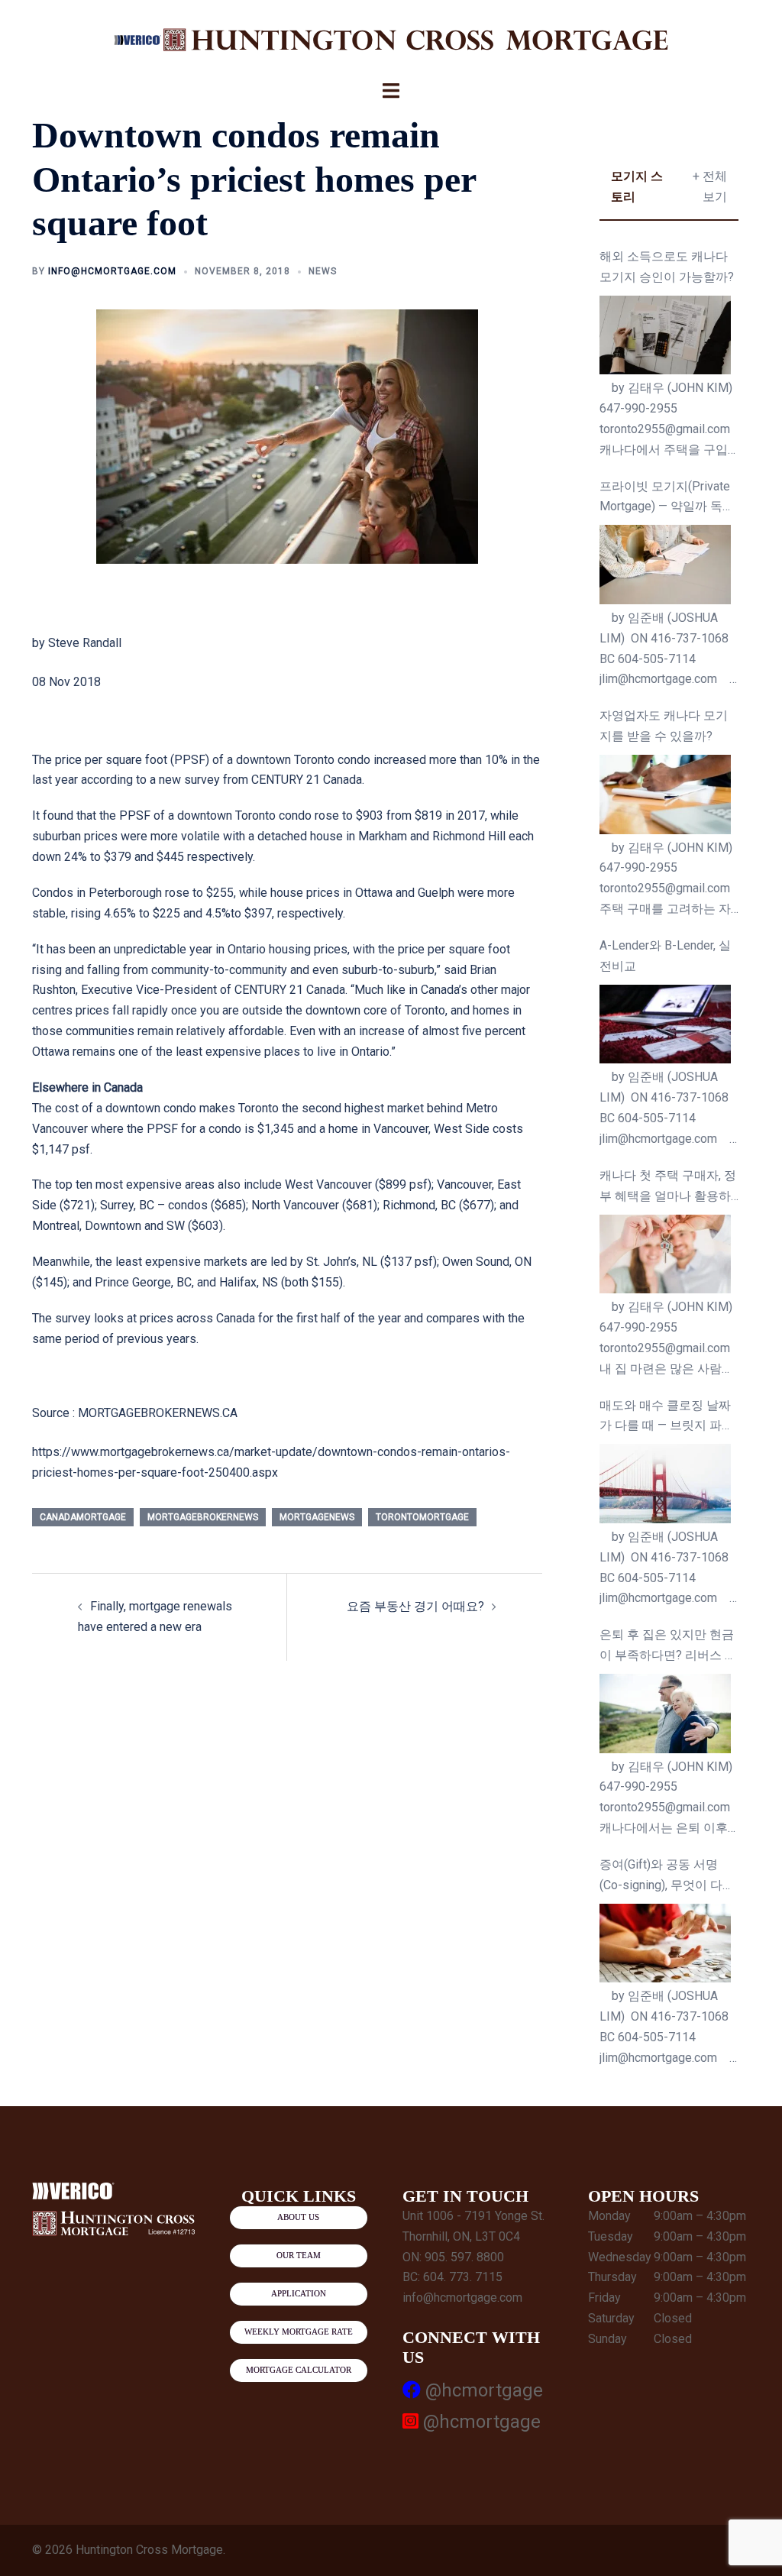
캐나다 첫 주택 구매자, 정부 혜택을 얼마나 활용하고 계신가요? (668, 1188)
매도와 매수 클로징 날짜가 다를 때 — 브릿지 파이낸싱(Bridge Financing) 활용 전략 (667, 1417)
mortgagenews (317, 1517)
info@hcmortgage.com (112, 271)
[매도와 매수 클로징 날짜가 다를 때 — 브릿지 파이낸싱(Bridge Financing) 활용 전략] (666, 1484)
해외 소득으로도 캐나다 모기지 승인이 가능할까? (667, 267)
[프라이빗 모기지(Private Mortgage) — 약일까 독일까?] (666, 565)
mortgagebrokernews (203, 1517)
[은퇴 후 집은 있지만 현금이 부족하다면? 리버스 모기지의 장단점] (666, 1714)
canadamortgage (83, 1517)
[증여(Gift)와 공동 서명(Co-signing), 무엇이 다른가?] (666, 1943)
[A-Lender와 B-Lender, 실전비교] (666, 1024)
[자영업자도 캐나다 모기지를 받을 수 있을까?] (666, 794)
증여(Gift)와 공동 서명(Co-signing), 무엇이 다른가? (667, 1877)
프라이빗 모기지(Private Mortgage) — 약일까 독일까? (667, 498)
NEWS (323, 271)
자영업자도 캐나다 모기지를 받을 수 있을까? (664, 726)
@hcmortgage (482, 2390)
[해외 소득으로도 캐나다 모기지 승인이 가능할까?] (666, 335)
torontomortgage (422, 1517)
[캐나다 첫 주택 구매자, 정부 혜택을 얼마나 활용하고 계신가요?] (666, 1254)
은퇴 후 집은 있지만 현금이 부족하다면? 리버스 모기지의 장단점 (668, 1647)
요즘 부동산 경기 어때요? (415, 1606)
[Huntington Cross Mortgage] (391, 39)
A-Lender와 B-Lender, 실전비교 (665, 956)
